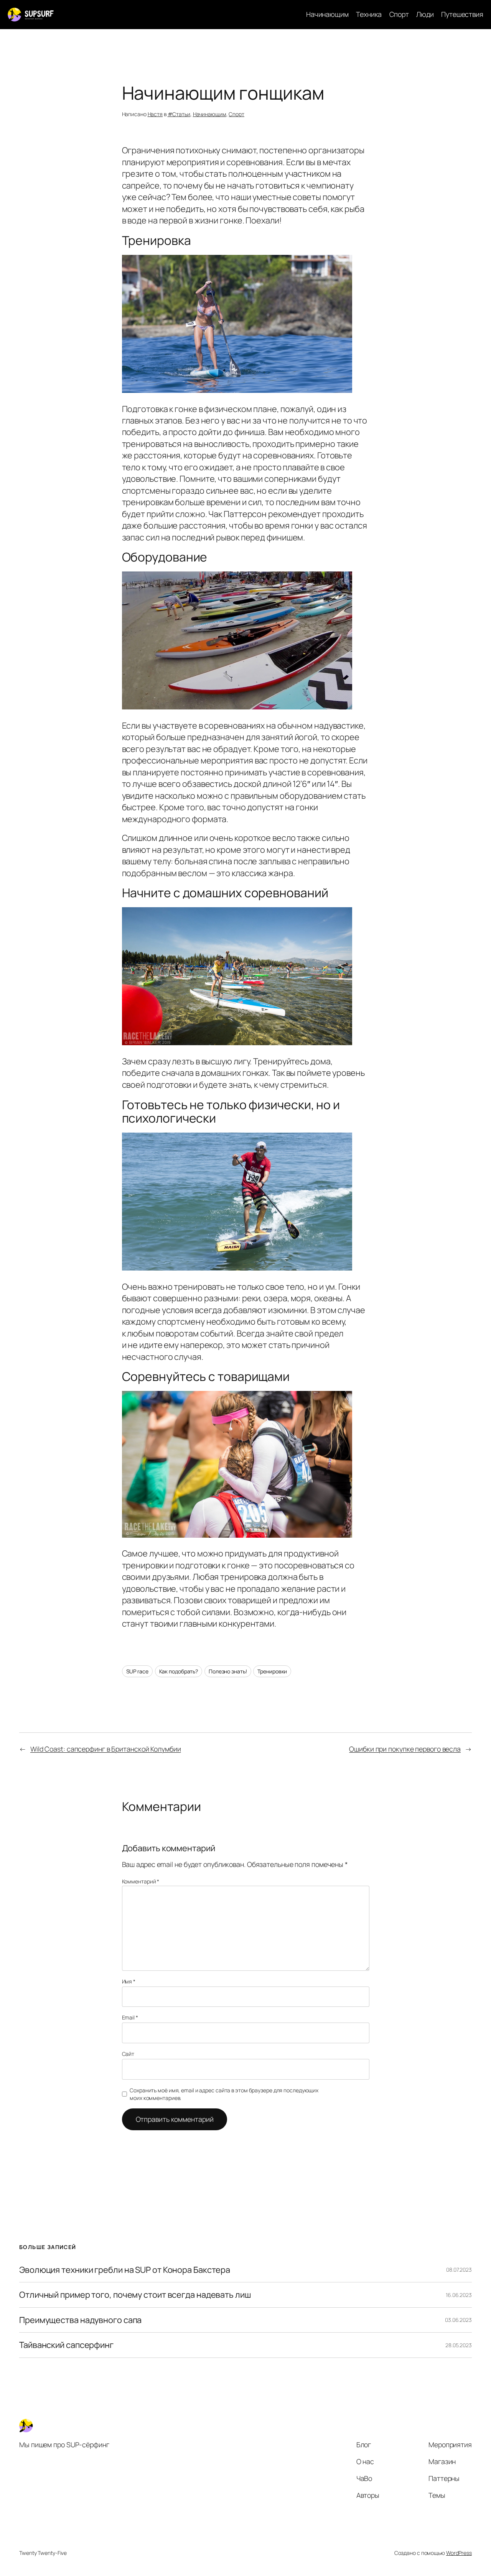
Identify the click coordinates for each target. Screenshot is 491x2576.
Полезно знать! (228, 1671)
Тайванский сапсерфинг (66, 2345)
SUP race (137, 1671)
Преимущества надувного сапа (80, 2320)
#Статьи (179, 114)
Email (130, 2017)
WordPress (459, 2553)
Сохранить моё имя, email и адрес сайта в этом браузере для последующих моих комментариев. (224, 2094)
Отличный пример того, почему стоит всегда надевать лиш (135, 2295)
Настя (155, 114)
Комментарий (141, 1881)
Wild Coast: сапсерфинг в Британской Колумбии (106, 1749)
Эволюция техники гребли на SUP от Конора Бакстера (125, 2270)
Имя (129, 1981)
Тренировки (272, 1671)
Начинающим (210, 114)
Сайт (128, 2054)
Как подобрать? (179, 1671)
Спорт (236, 114)
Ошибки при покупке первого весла (405, 1749)
